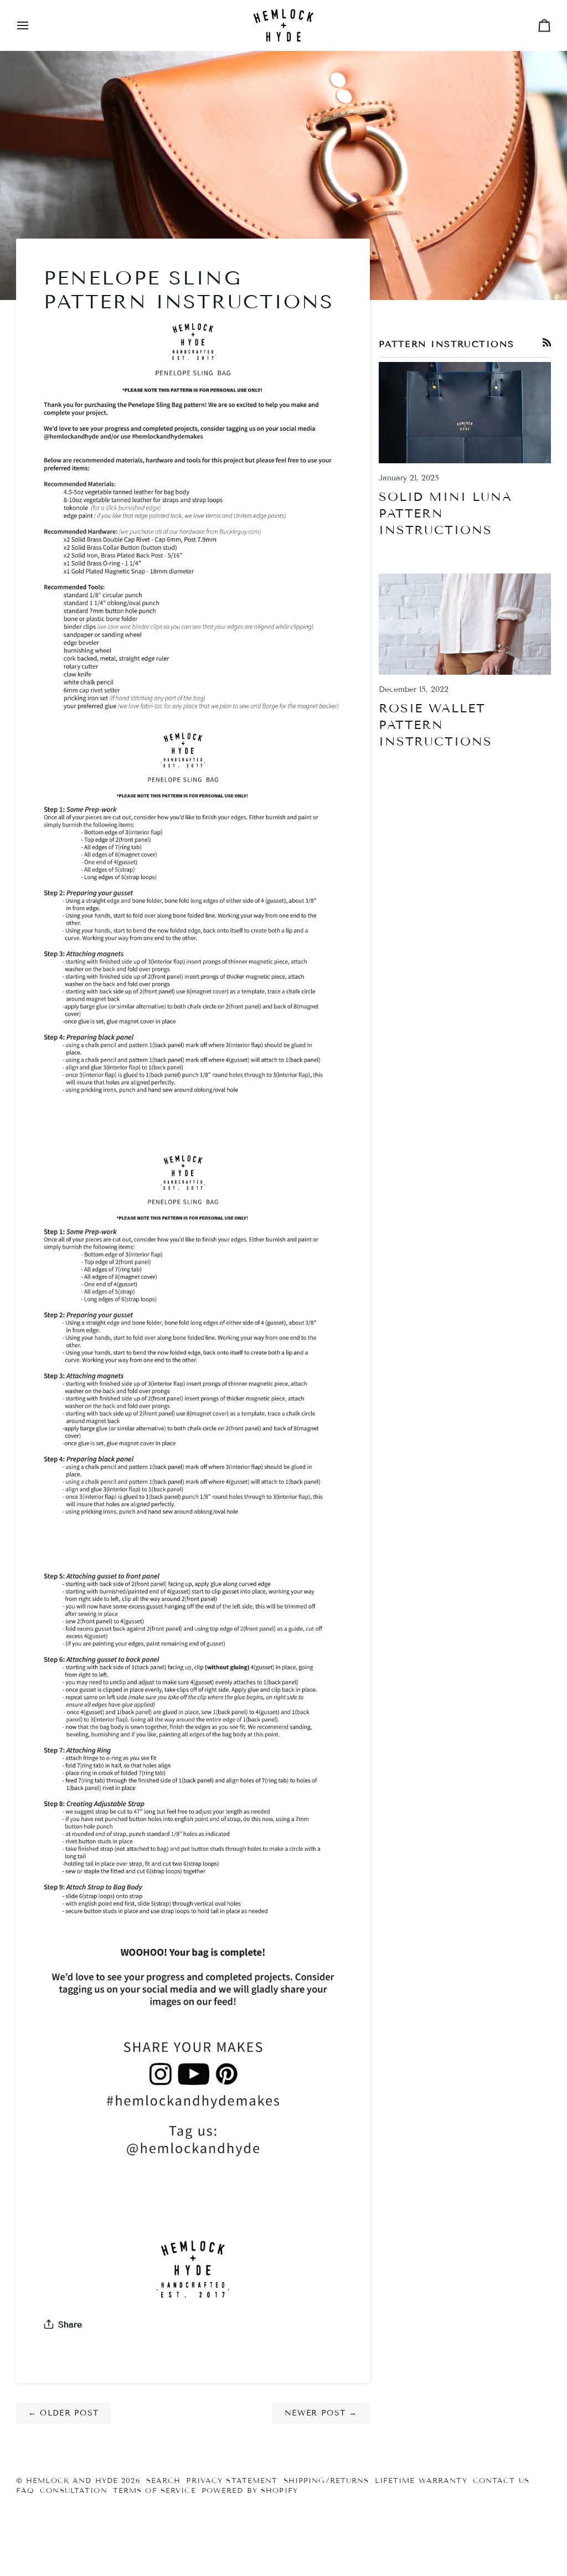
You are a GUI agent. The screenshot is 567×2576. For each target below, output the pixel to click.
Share (70, 2324)
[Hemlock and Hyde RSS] (547, 343)
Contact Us (501, 2481)
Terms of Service (154, 2491)
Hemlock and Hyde (72, 2481)
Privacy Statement (232, 2481)
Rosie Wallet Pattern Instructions (435, 725)
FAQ (25, 2491)
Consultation (74, 2491)
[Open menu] (33, 25)
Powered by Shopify (250, 2491)
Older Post (64, 2413)
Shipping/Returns (326, 2481)
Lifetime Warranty (421, 2481)
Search (164, 2481)
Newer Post (321, 2413)
